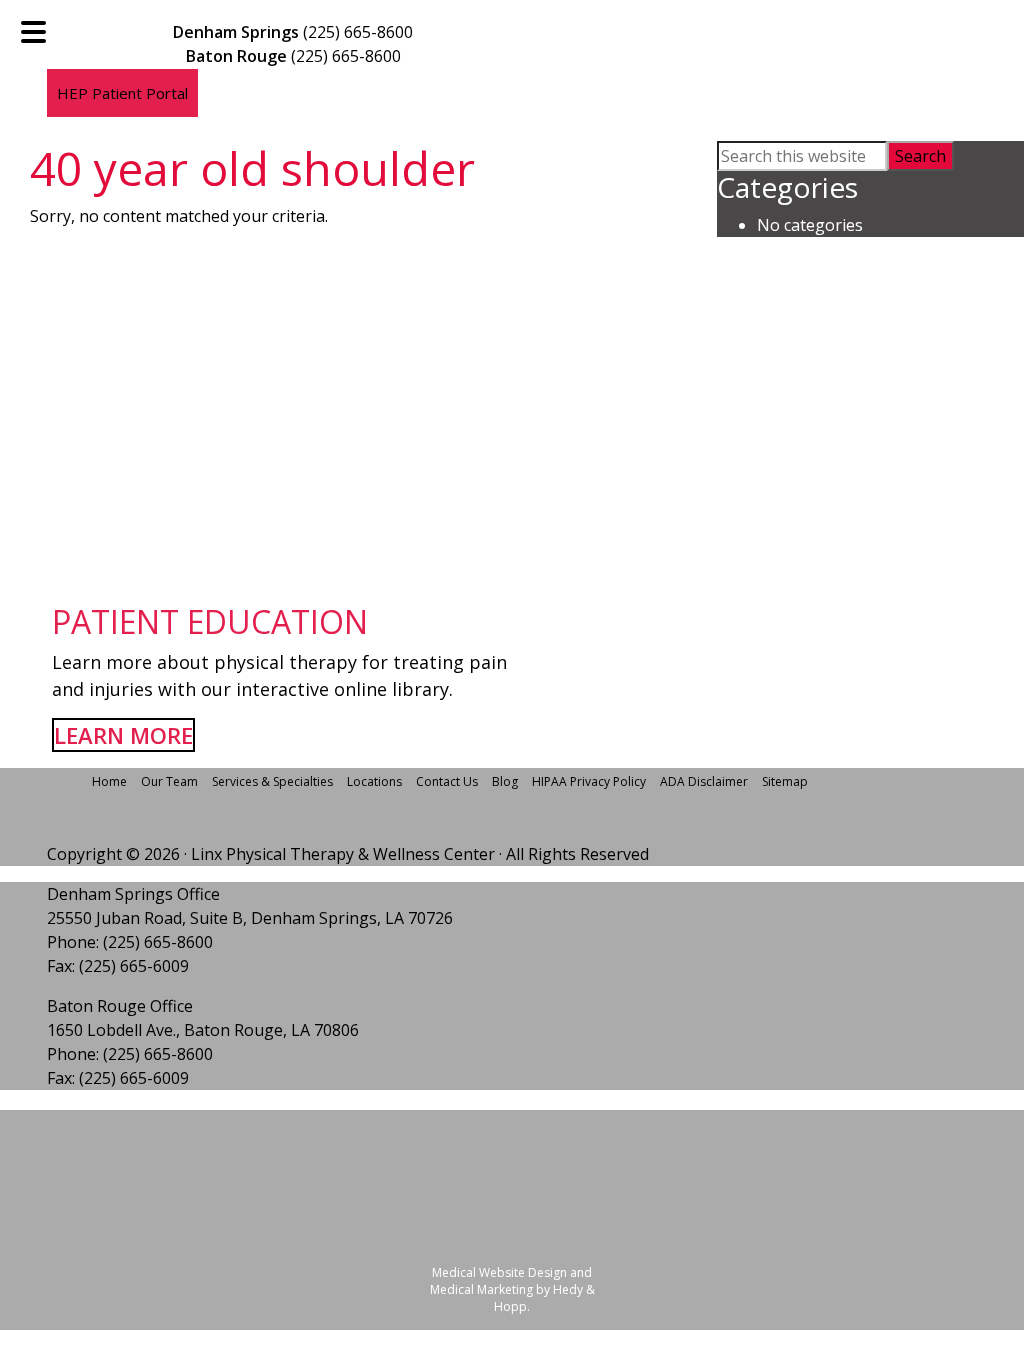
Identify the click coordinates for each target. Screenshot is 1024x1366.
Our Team (169, 781)
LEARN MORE (123, 735)
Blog (505, 781)
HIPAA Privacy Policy (589, 781)
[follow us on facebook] (219, 112)
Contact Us (447, 781)
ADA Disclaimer (704, 781)
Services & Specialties (272, 781)
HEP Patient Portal (122, 93)
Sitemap (785, 781)
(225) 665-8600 (358, 32)
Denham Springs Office (133, 894)
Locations (374, 781)
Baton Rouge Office (120, 1006)
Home (109, 781)
